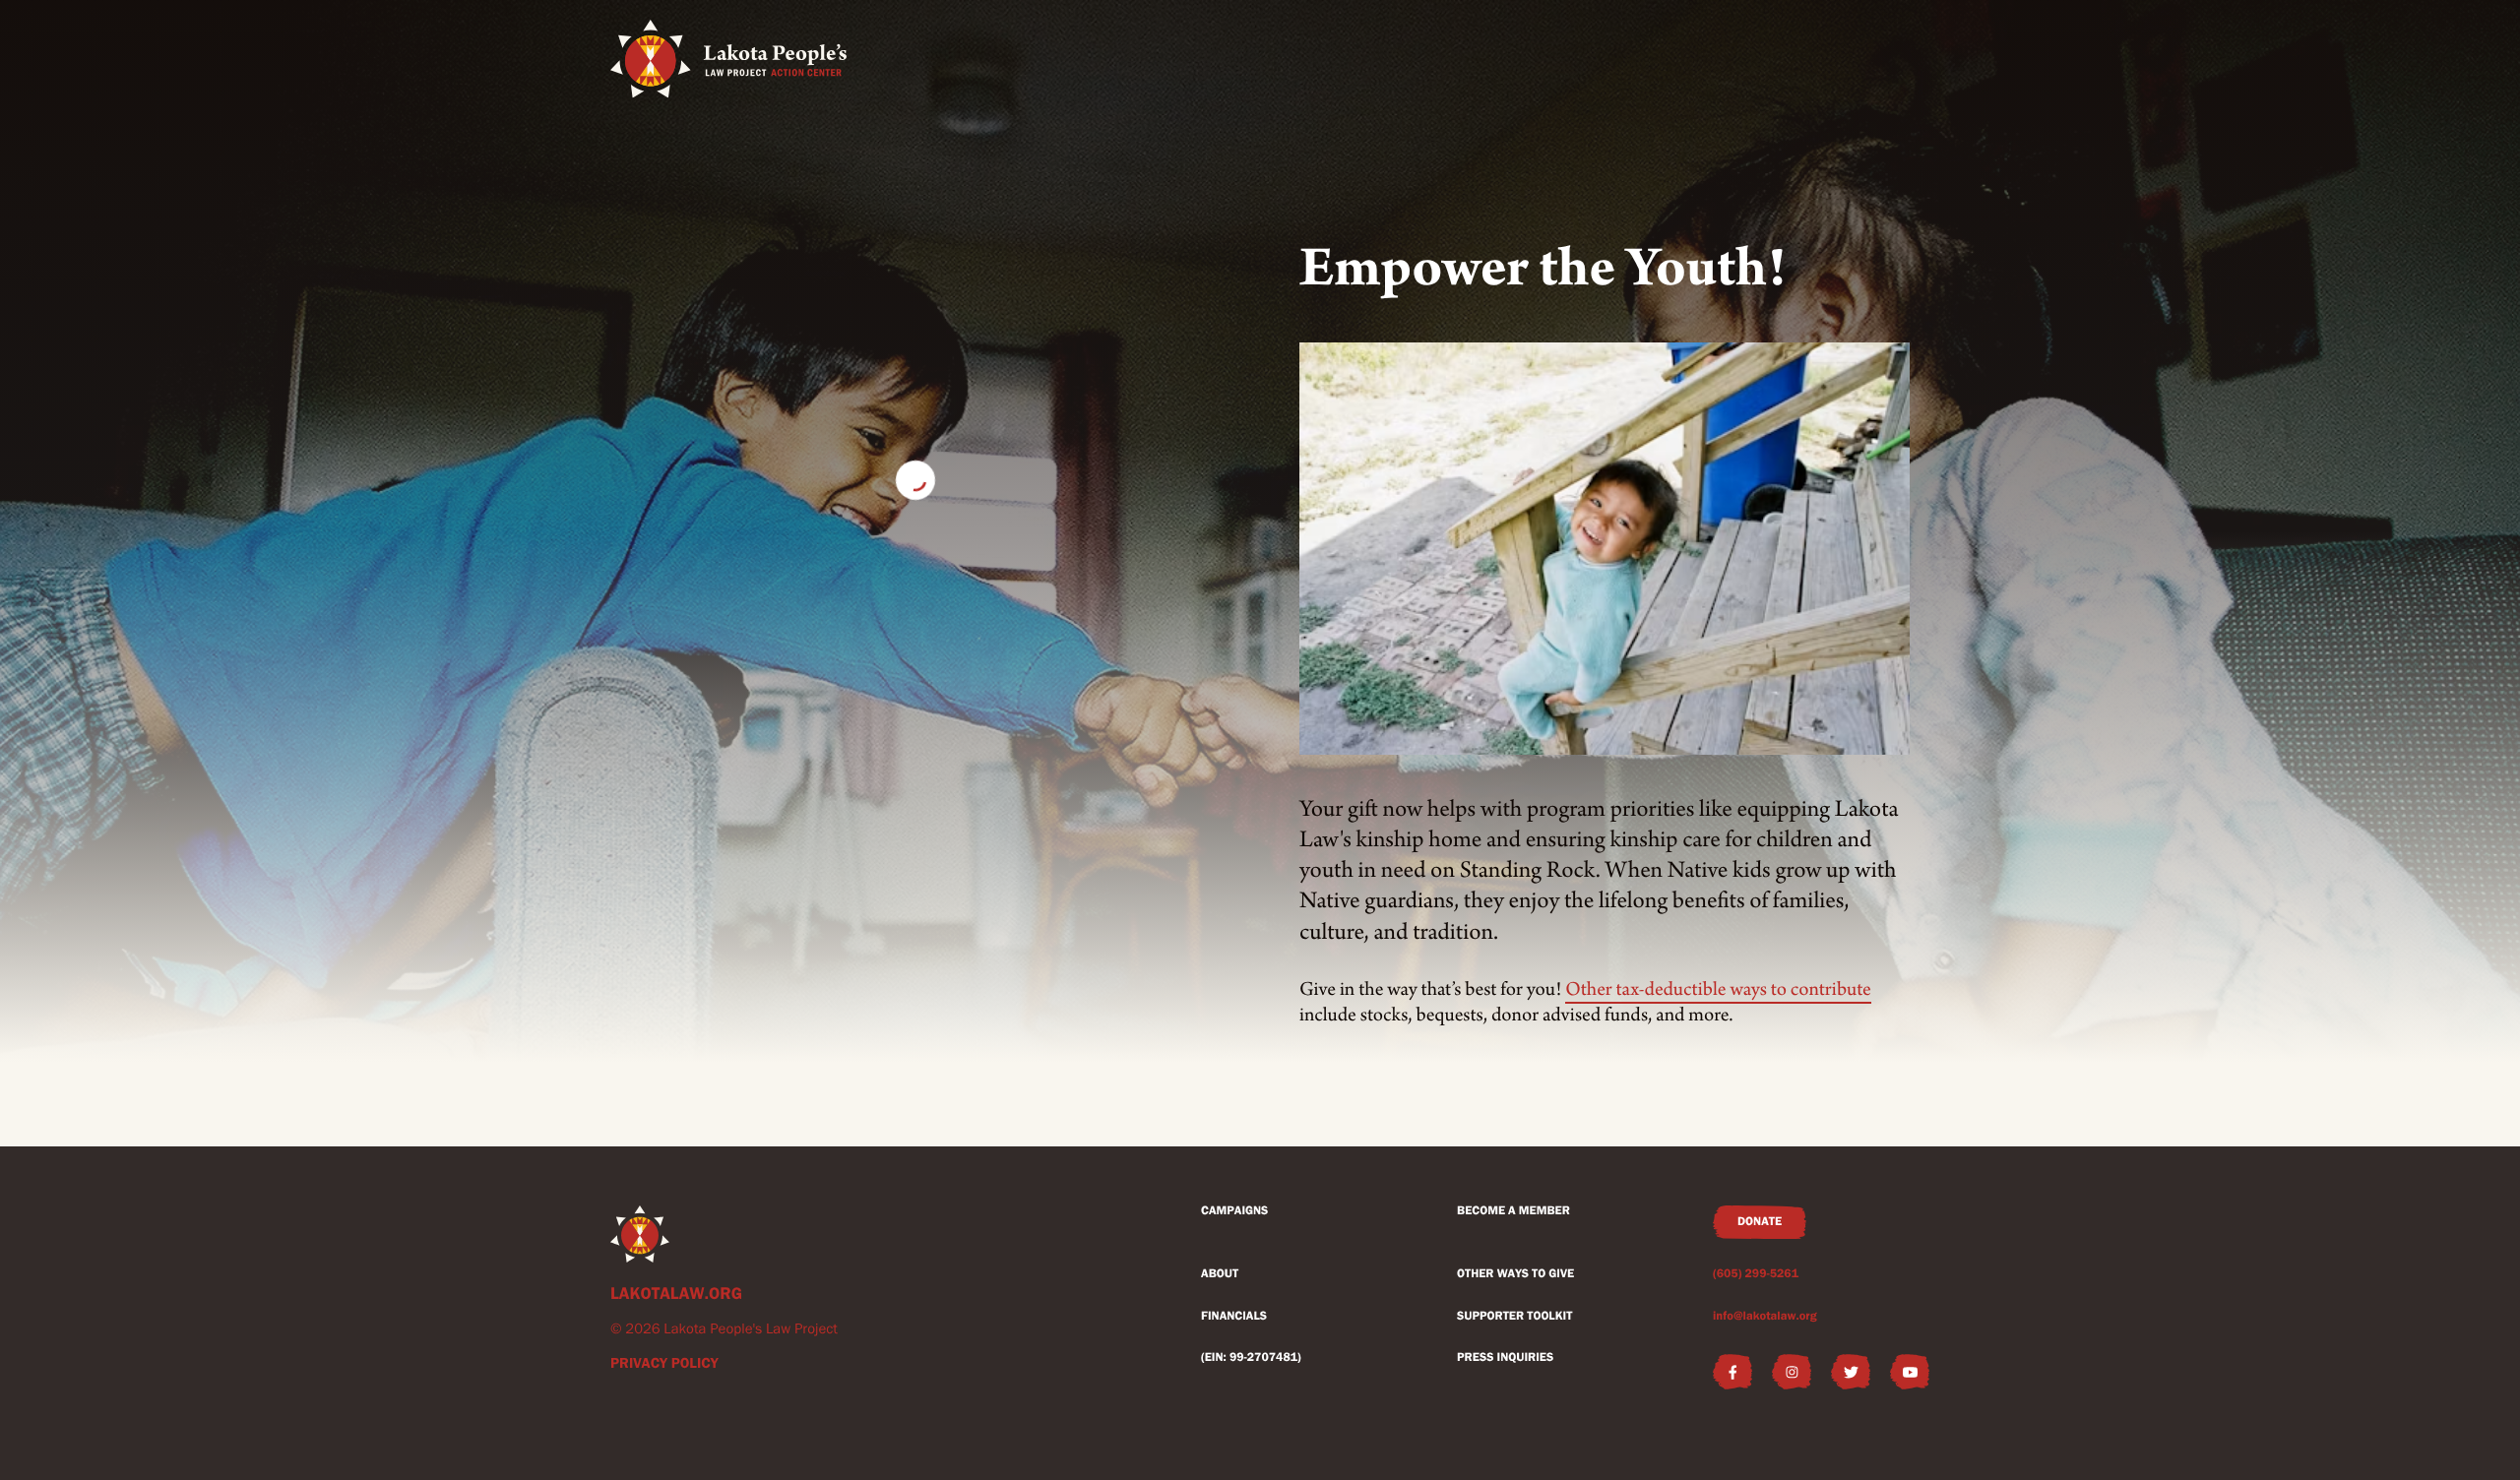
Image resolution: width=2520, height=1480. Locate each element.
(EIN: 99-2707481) (1251, 1357)
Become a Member (1513, 1211)
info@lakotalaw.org (1765, 1316)
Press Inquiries (1505, 1357)
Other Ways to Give (1515, 1274)
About (1220, 1274)
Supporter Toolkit (1514, 1316)
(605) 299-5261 (1756, 1274)
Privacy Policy (664, 1363)
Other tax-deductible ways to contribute (1718, 990)
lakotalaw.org (676, 1294)
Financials (1234, 1316)
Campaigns (1234, 1211)
